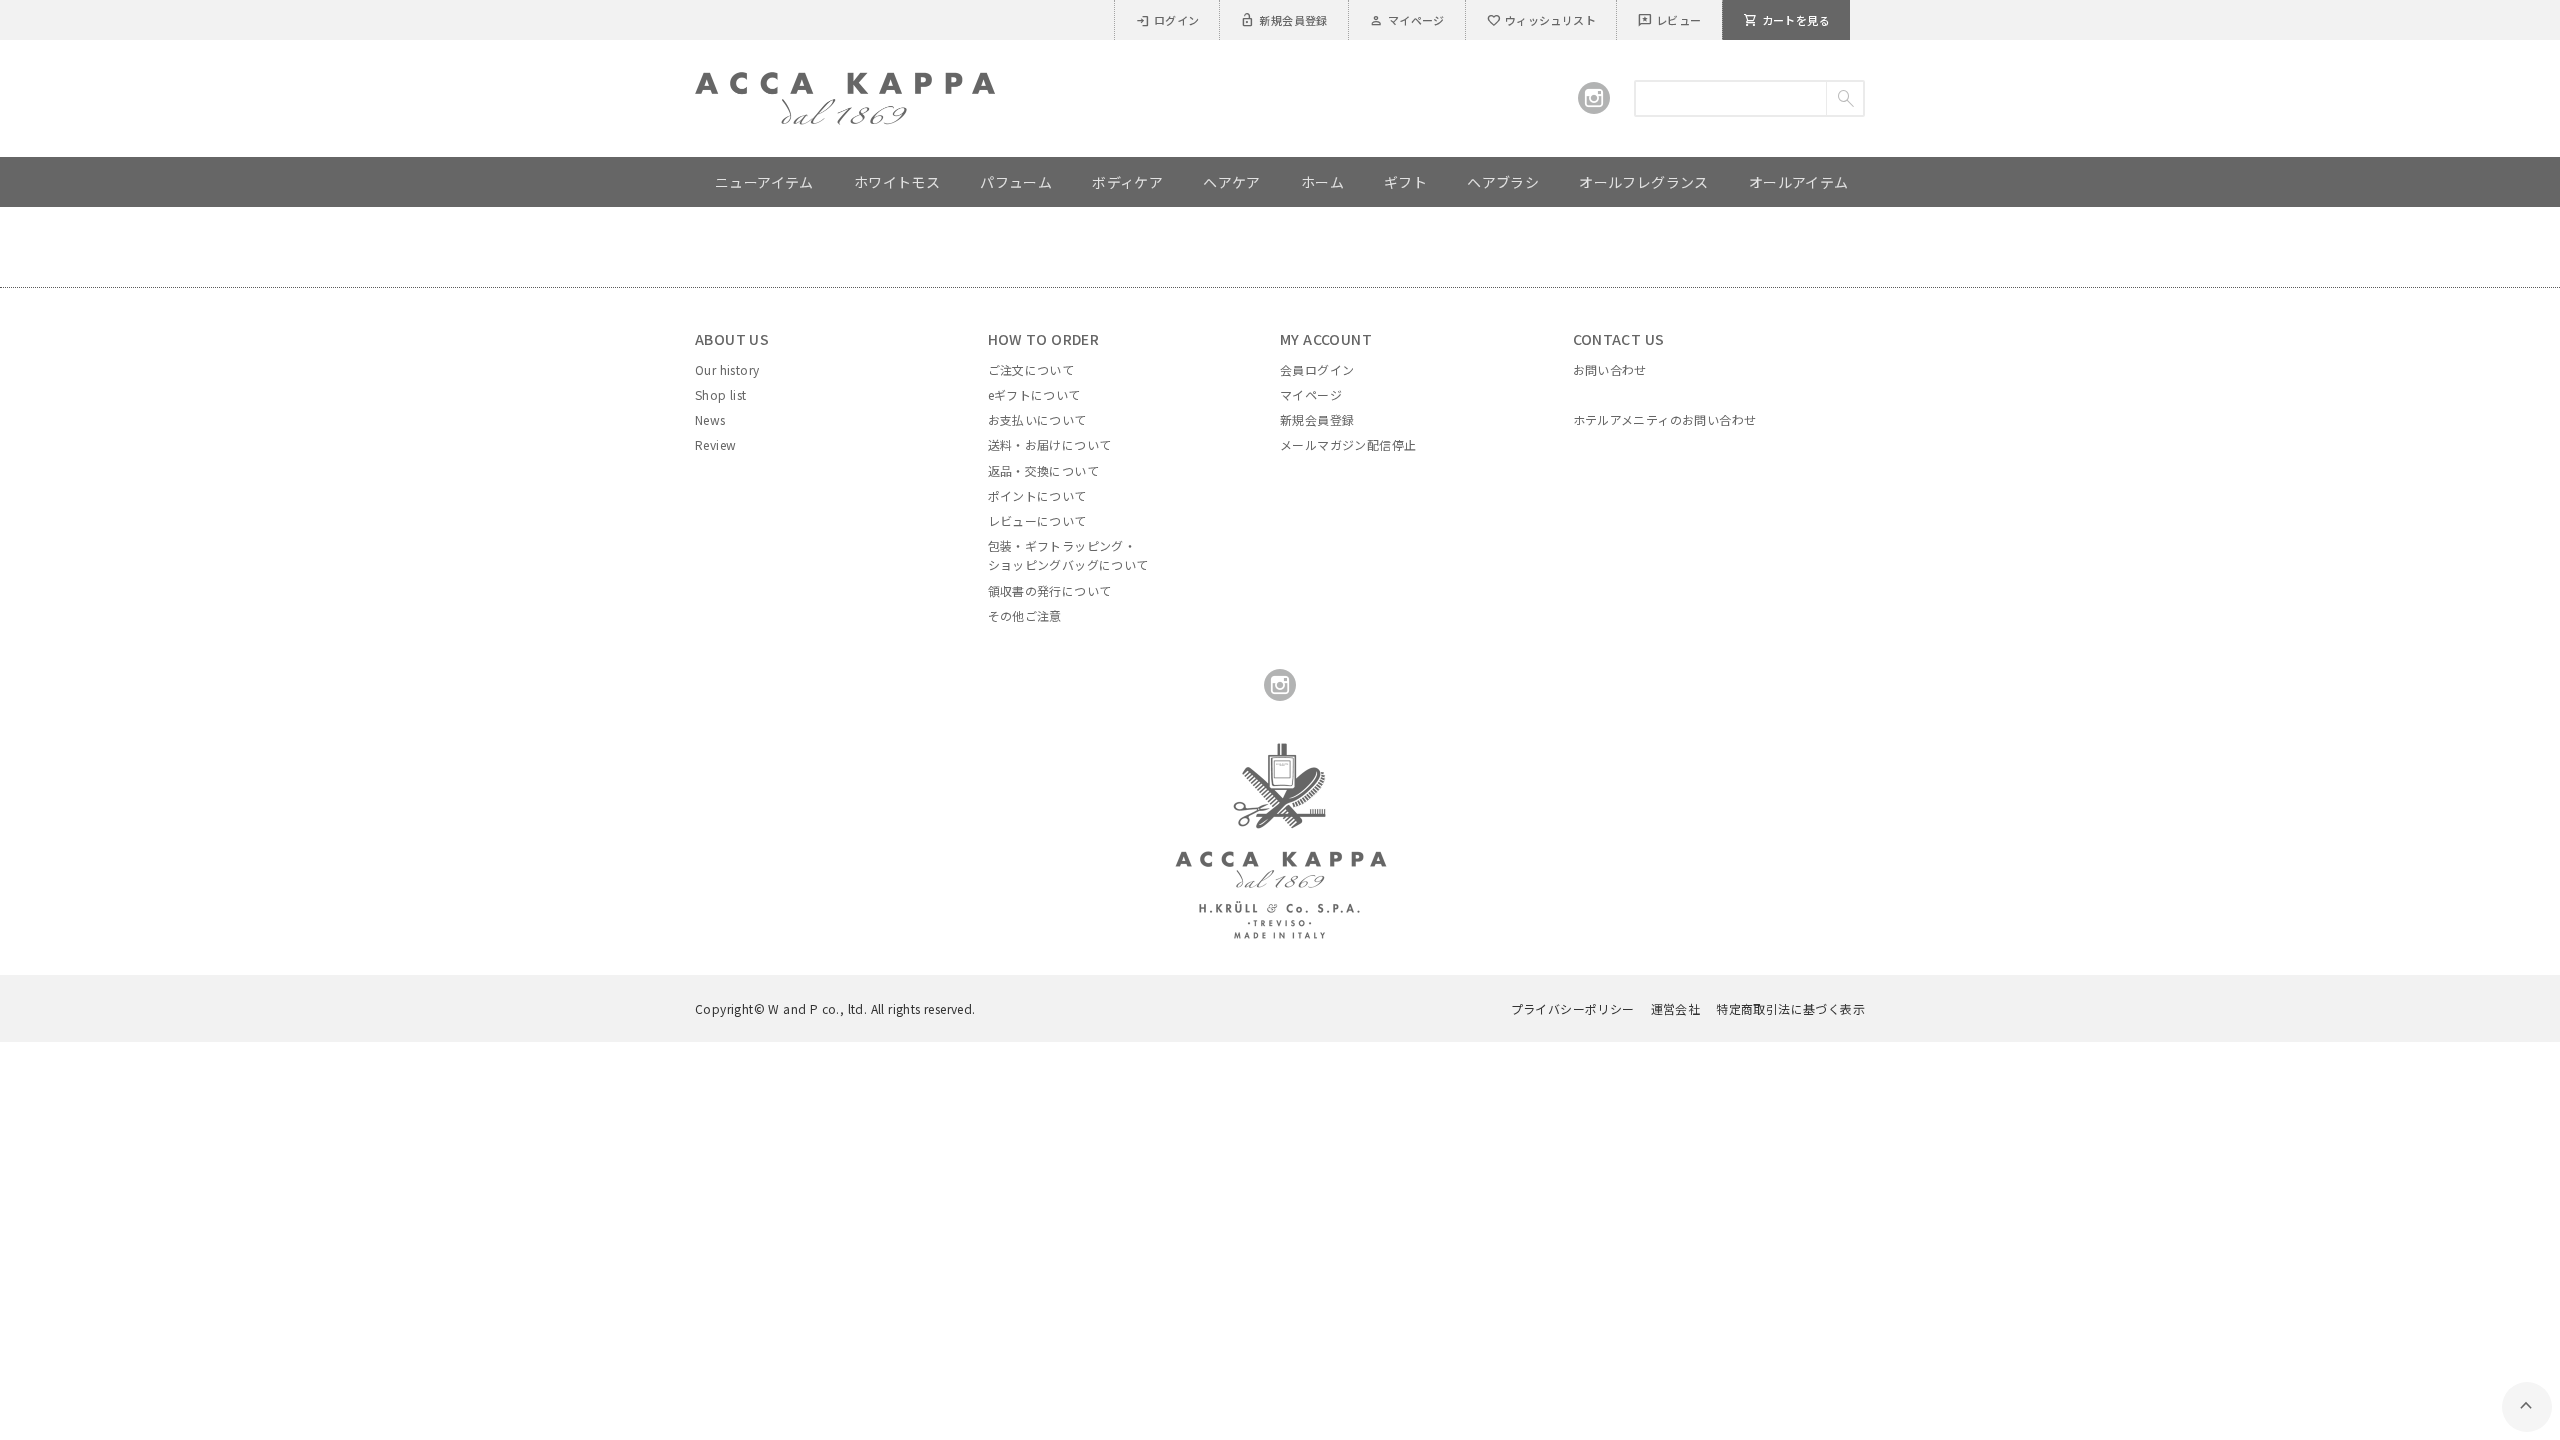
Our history (727, 369)
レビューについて (1037, 520)
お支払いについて (1037, 419)
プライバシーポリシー (1573, 1008)
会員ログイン (1317, 369)
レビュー (1669, 20)
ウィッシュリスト (1541, 20)
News (710, 419)
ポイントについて (1037, 495)
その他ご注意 (1025, 615)
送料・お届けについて (1050, 444)
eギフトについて (1034, 394)
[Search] (1844, 98)
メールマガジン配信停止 (1348, 444)
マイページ (1407, 20)
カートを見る (1786, 20)
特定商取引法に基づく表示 (1790, 1008)
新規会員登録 (1283, 20)
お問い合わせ (1610, 369)
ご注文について (1031, 369)
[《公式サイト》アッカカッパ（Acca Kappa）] (845, 84)
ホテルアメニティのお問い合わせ (1665, 419)
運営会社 (1676, 1008)
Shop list (721, 394)
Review (715, 444)
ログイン (1167, 20)
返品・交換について (1044, 470)
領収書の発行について (1050, 590)
